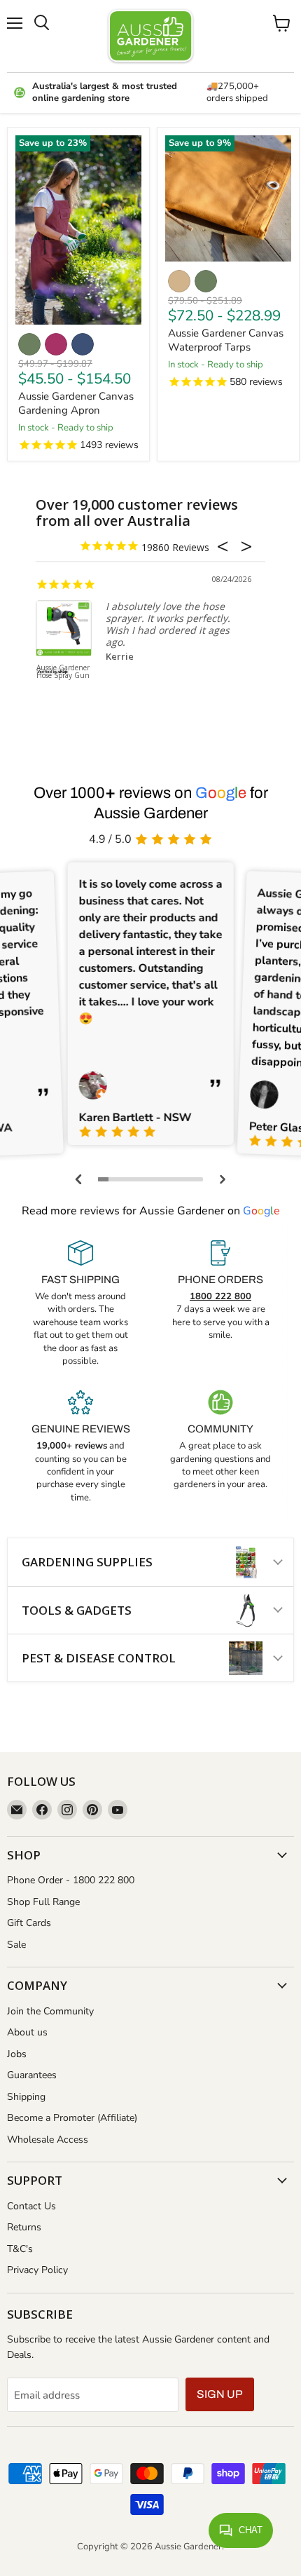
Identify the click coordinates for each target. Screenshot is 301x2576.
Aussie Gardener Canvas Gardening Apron (76, 403)
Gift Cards (29, 1923)
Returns (24, 2227)
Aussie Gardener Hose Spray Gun (63, 672)
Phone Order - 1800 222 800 (71, 1880)
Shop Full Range (43, 1902)
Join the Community (50, 2011)
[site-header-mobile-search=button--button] (42, 23)
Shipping (26, 2097)
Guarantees (32, 2075)
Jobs (17, 2054)
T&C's (20, 2249)
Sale (16, 1945)
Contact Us (31, 2206)
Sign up (220, 2394)
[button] (79, 1179)
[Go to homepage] (150, 36)
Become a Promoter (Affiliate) (72, 2118)
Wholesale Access (48, 2140)
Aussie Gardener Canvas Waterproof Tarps (226, 340)
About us (27, 2032)
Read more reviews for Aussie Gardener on (151, 1211)
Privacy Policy (37, 2270)
